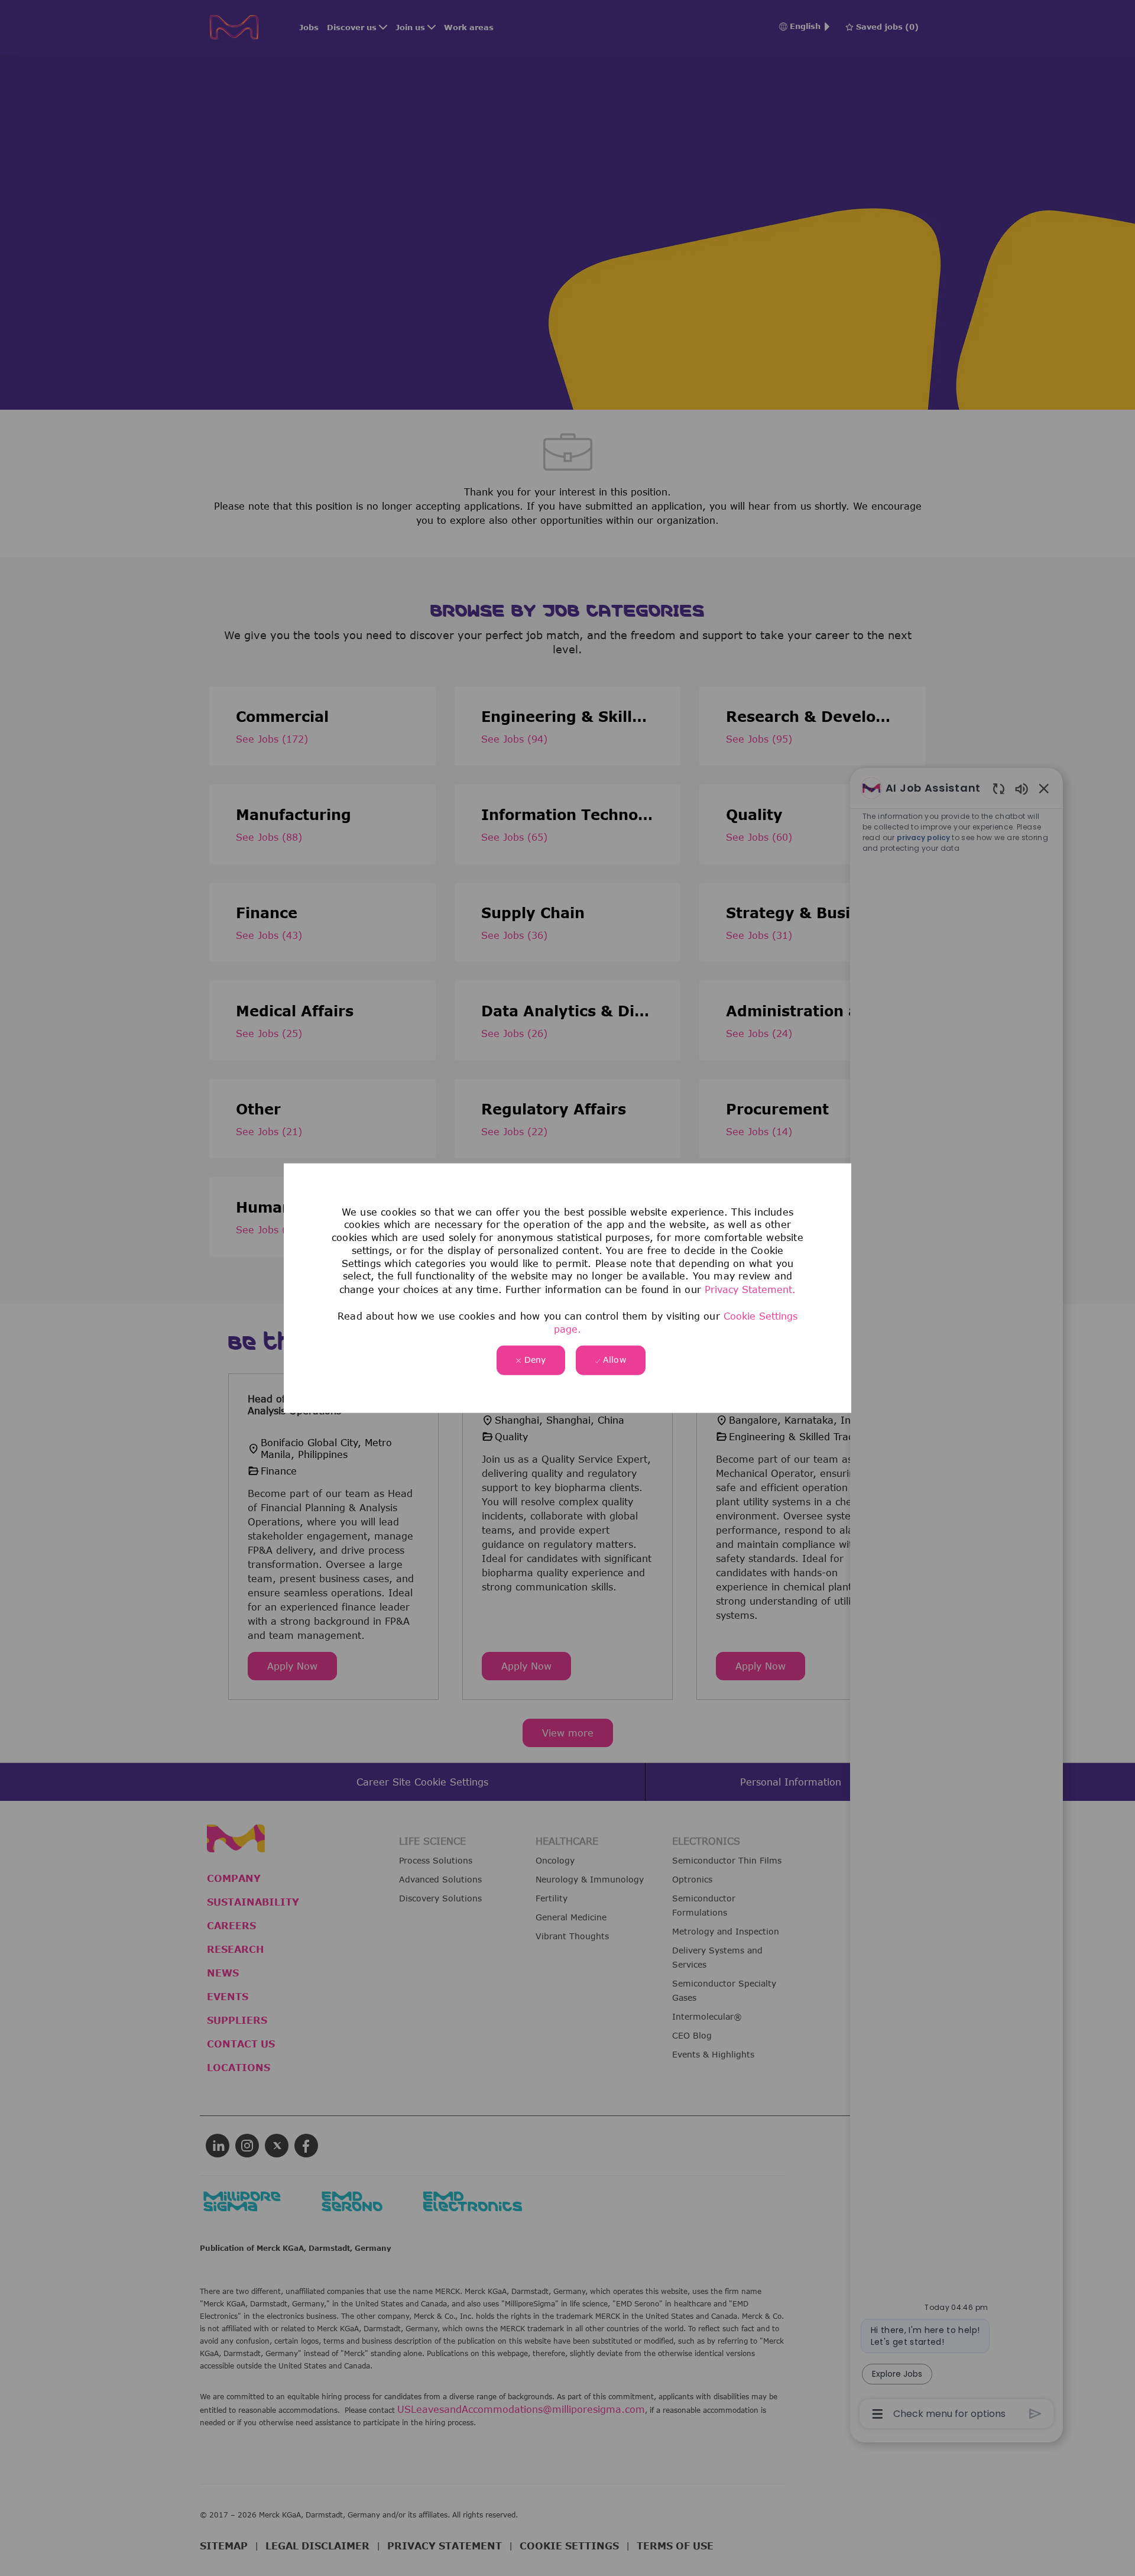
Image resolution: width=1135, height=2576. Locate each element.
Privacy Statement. (750, 1289)
